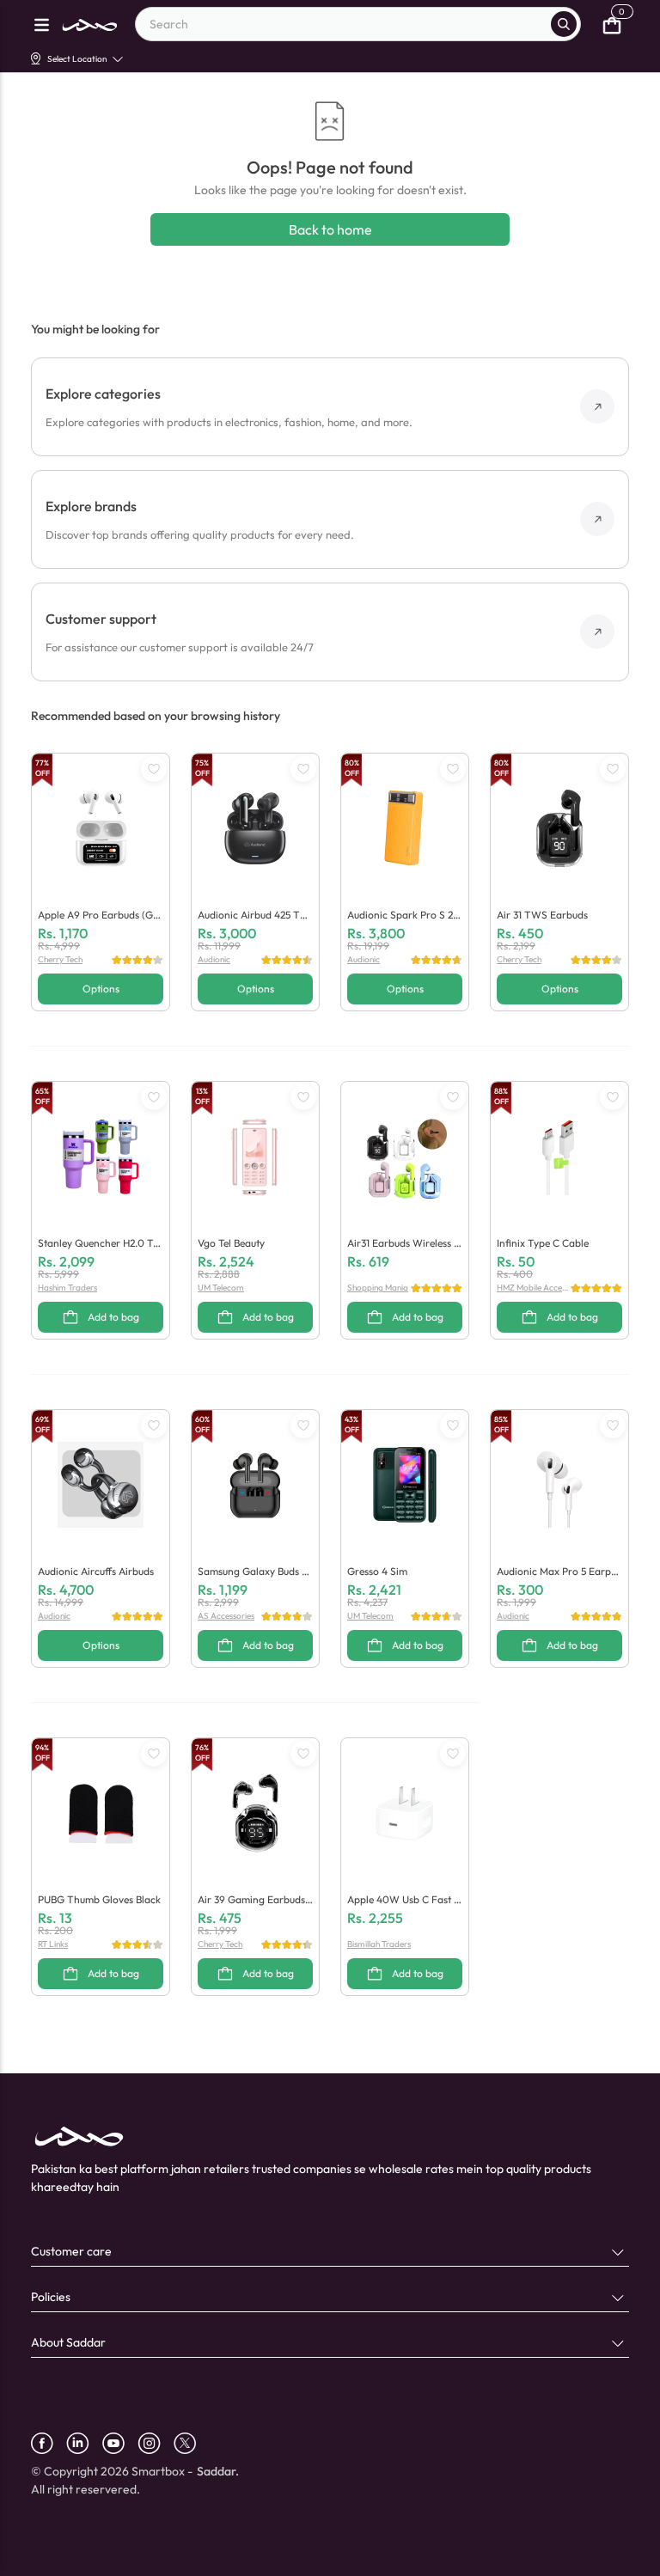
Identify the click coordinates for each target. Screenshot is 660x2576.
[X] (191, 2443)
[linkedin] (84, 2443)
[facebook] (49, 2443)
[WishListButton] (154, 769)
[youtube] (120, 2443)
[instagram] (156, 2443)
